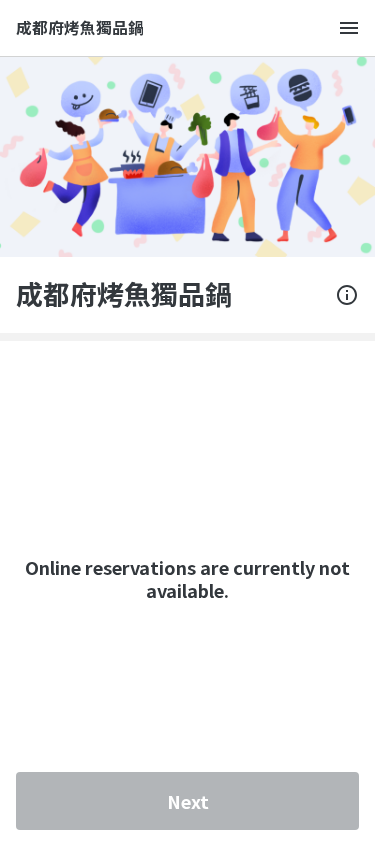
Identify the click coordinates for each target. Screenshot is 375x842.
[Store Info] (347, 295)
